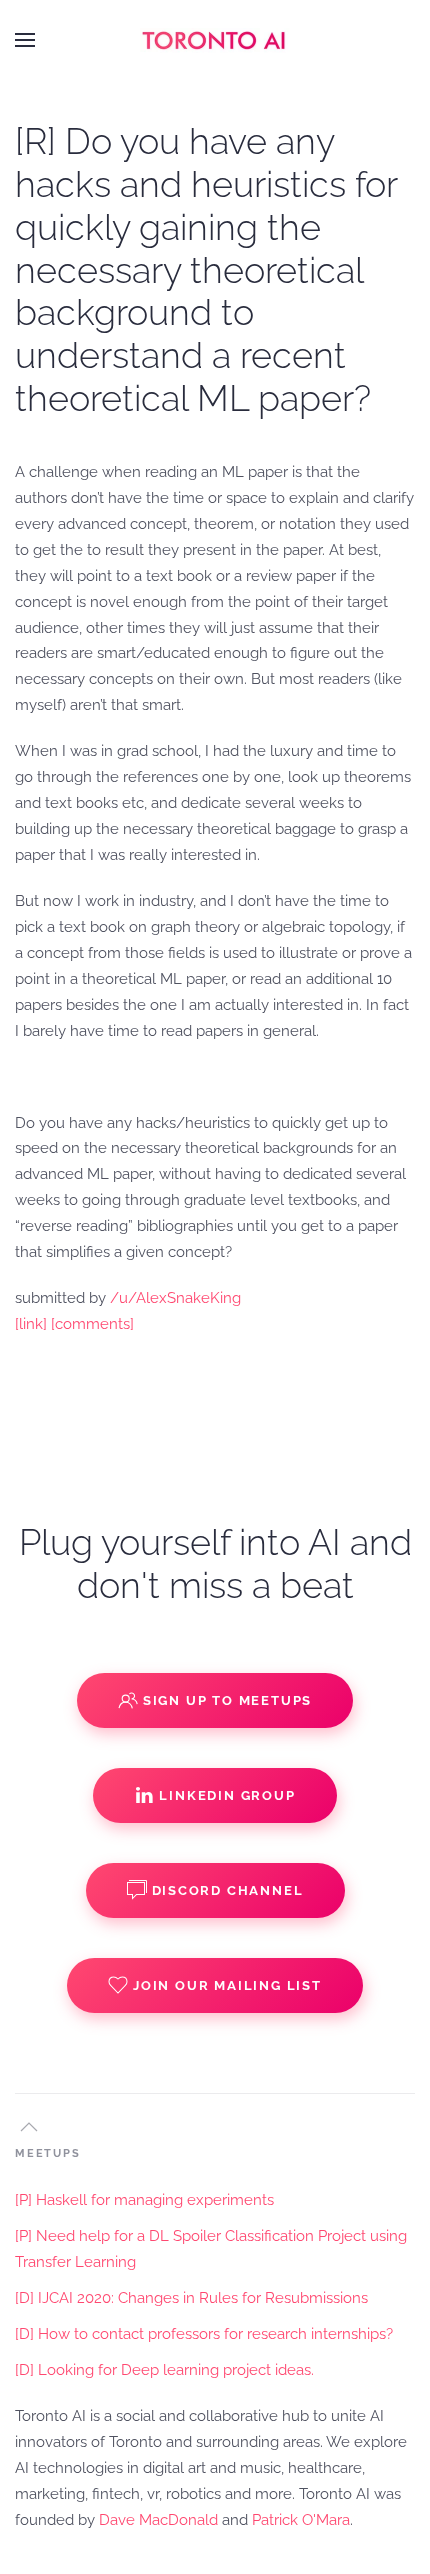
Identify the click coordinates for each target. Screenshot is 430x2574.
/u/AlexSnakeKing (175, 1298)
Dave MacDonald (158, 2520)
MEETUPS (48, 2153)
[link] (31, 1324)
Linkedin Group (227, 1795)
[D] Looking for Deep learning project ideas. (164, 2370)
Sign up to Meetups (227, 1700)
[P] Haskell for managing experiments (144, 2200)
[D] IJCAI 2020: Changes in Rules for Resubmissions (191, 2298)
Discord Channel (228, 1890)
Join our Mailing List (227, 1985)
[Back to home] (215, 40)
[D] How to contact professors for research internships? (204, 2334)
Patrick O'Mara (301, 2520)
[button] (25, 40)
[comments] (92, 1324)
